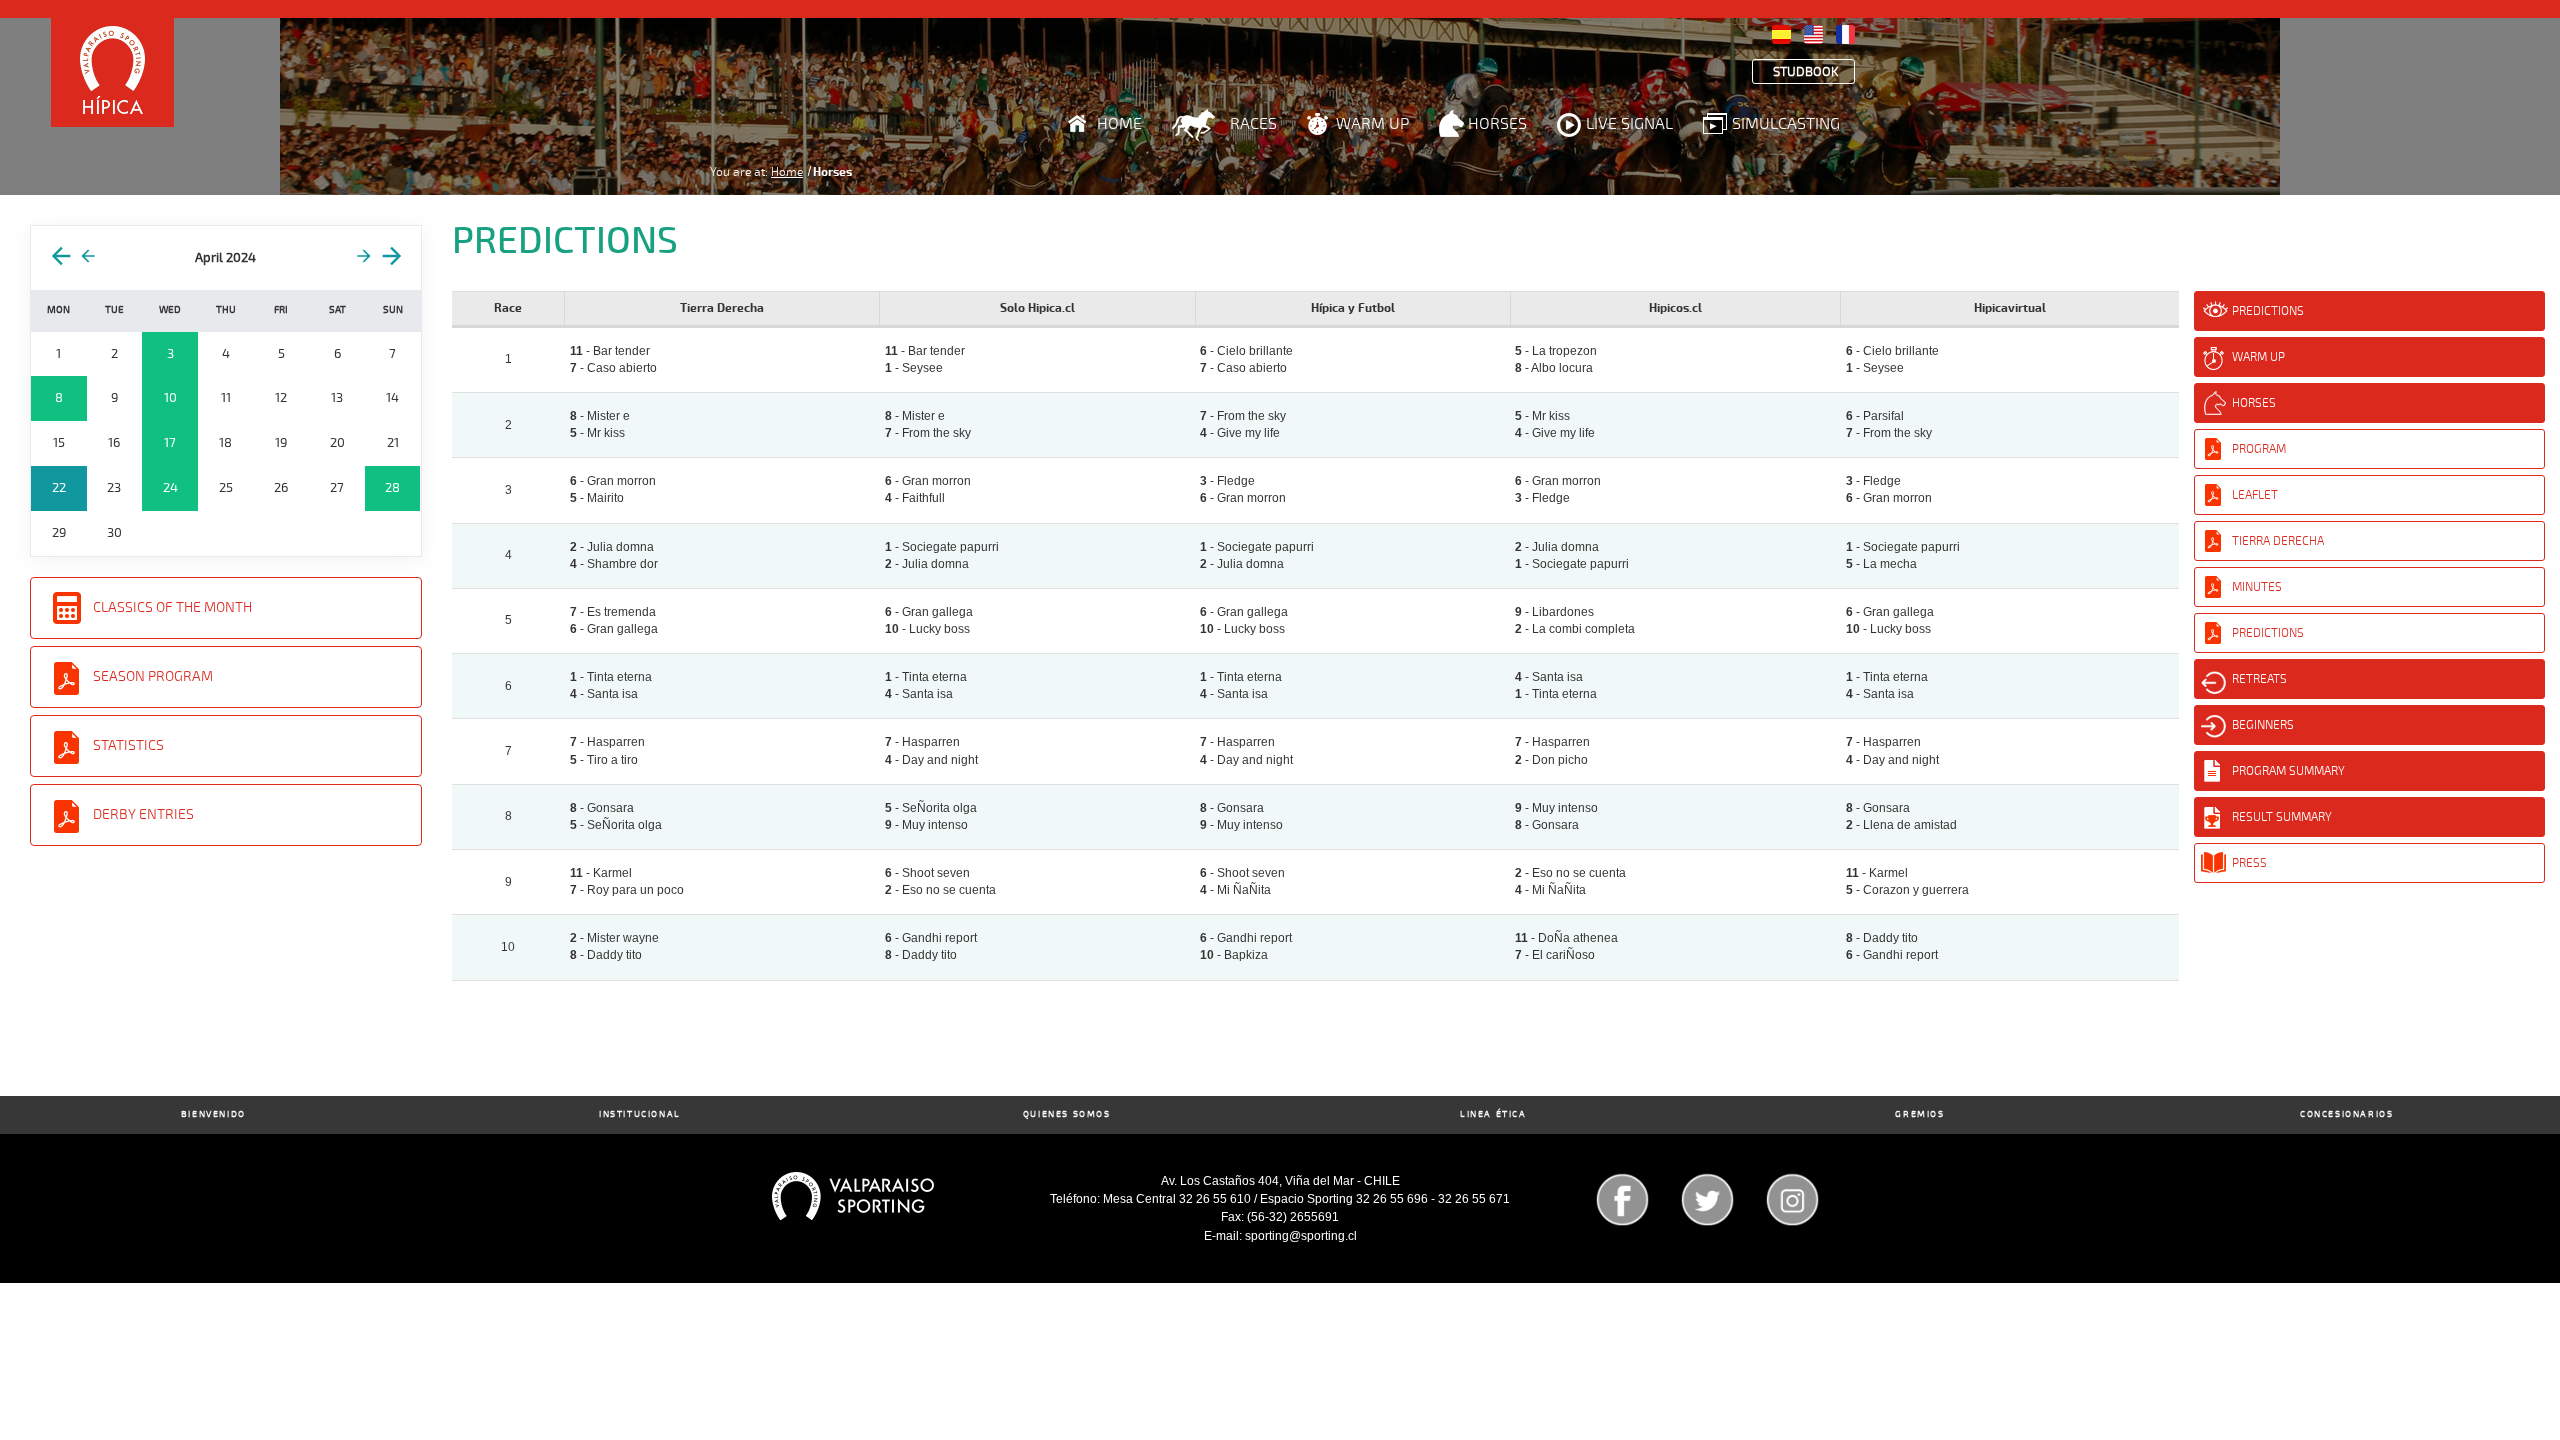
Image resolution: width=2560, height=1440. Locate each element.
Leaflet (2255, 495)
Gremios (1919, 1114)
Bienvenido (213, 1114)
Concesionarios (2346, 1114)
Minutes (2257, 587)
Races (1253, 124)
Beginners (2263, 725)
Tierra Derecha (2278, 541)
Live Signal (1629, 124)
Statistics (128, 745)
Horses (1497, 124)
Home (1119, 124)
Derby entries (143, 814)
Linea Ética (1493, 1114)
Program (2259, 449)
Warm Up (1372, 124)
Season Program (153, 676)
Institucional (640, 1114)
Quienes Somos (1067, 1114)
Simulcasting (1786, 124)
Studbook (1806, 72)
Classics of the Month (172, 607)
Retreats (2259, 679)
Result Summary (2282, 817)
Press (2249, 863)
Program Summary (2288, 771)
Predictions (2268, 311)
